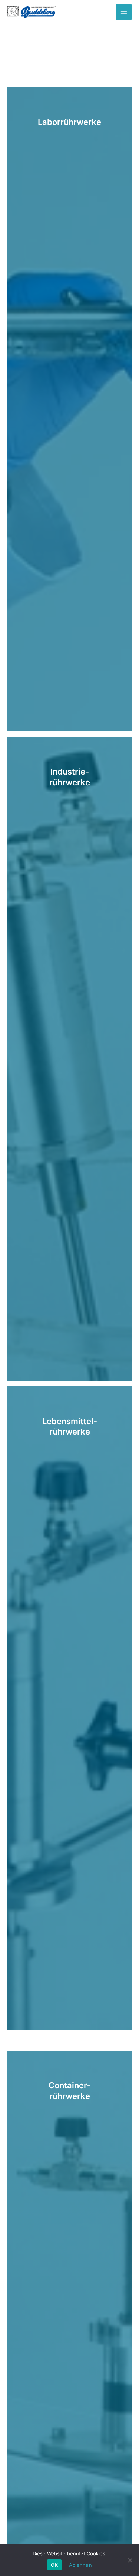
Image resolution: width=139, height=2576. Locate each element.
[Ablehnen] (130, 2560)
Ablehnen (80, 2565)
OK (54, 2565)
